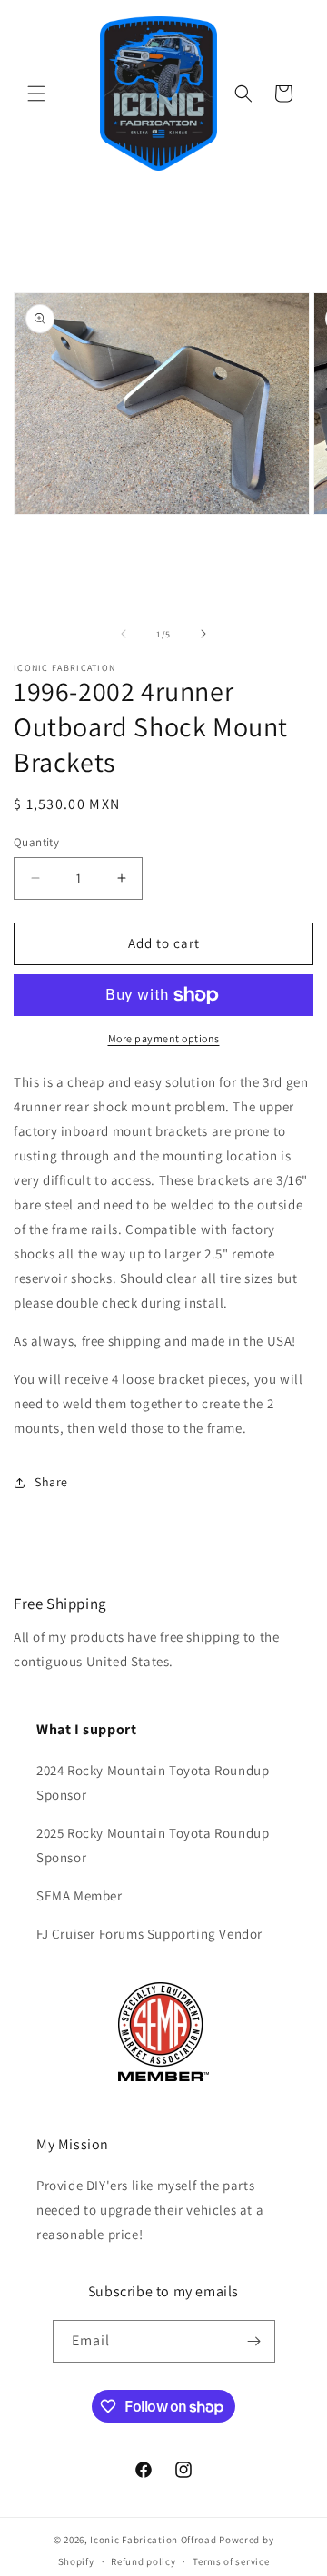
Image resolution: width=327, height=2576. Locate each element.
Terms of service (231, 2561)
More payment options (164, 1038)
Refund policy (143, 2561)
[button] (36, 94)
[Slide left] (124, 634)
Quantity (36, 842)
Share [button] (51, 1482)
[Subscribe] (254, 2341)
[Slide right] (203, 634)
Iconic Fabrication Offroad (153, 2540)
